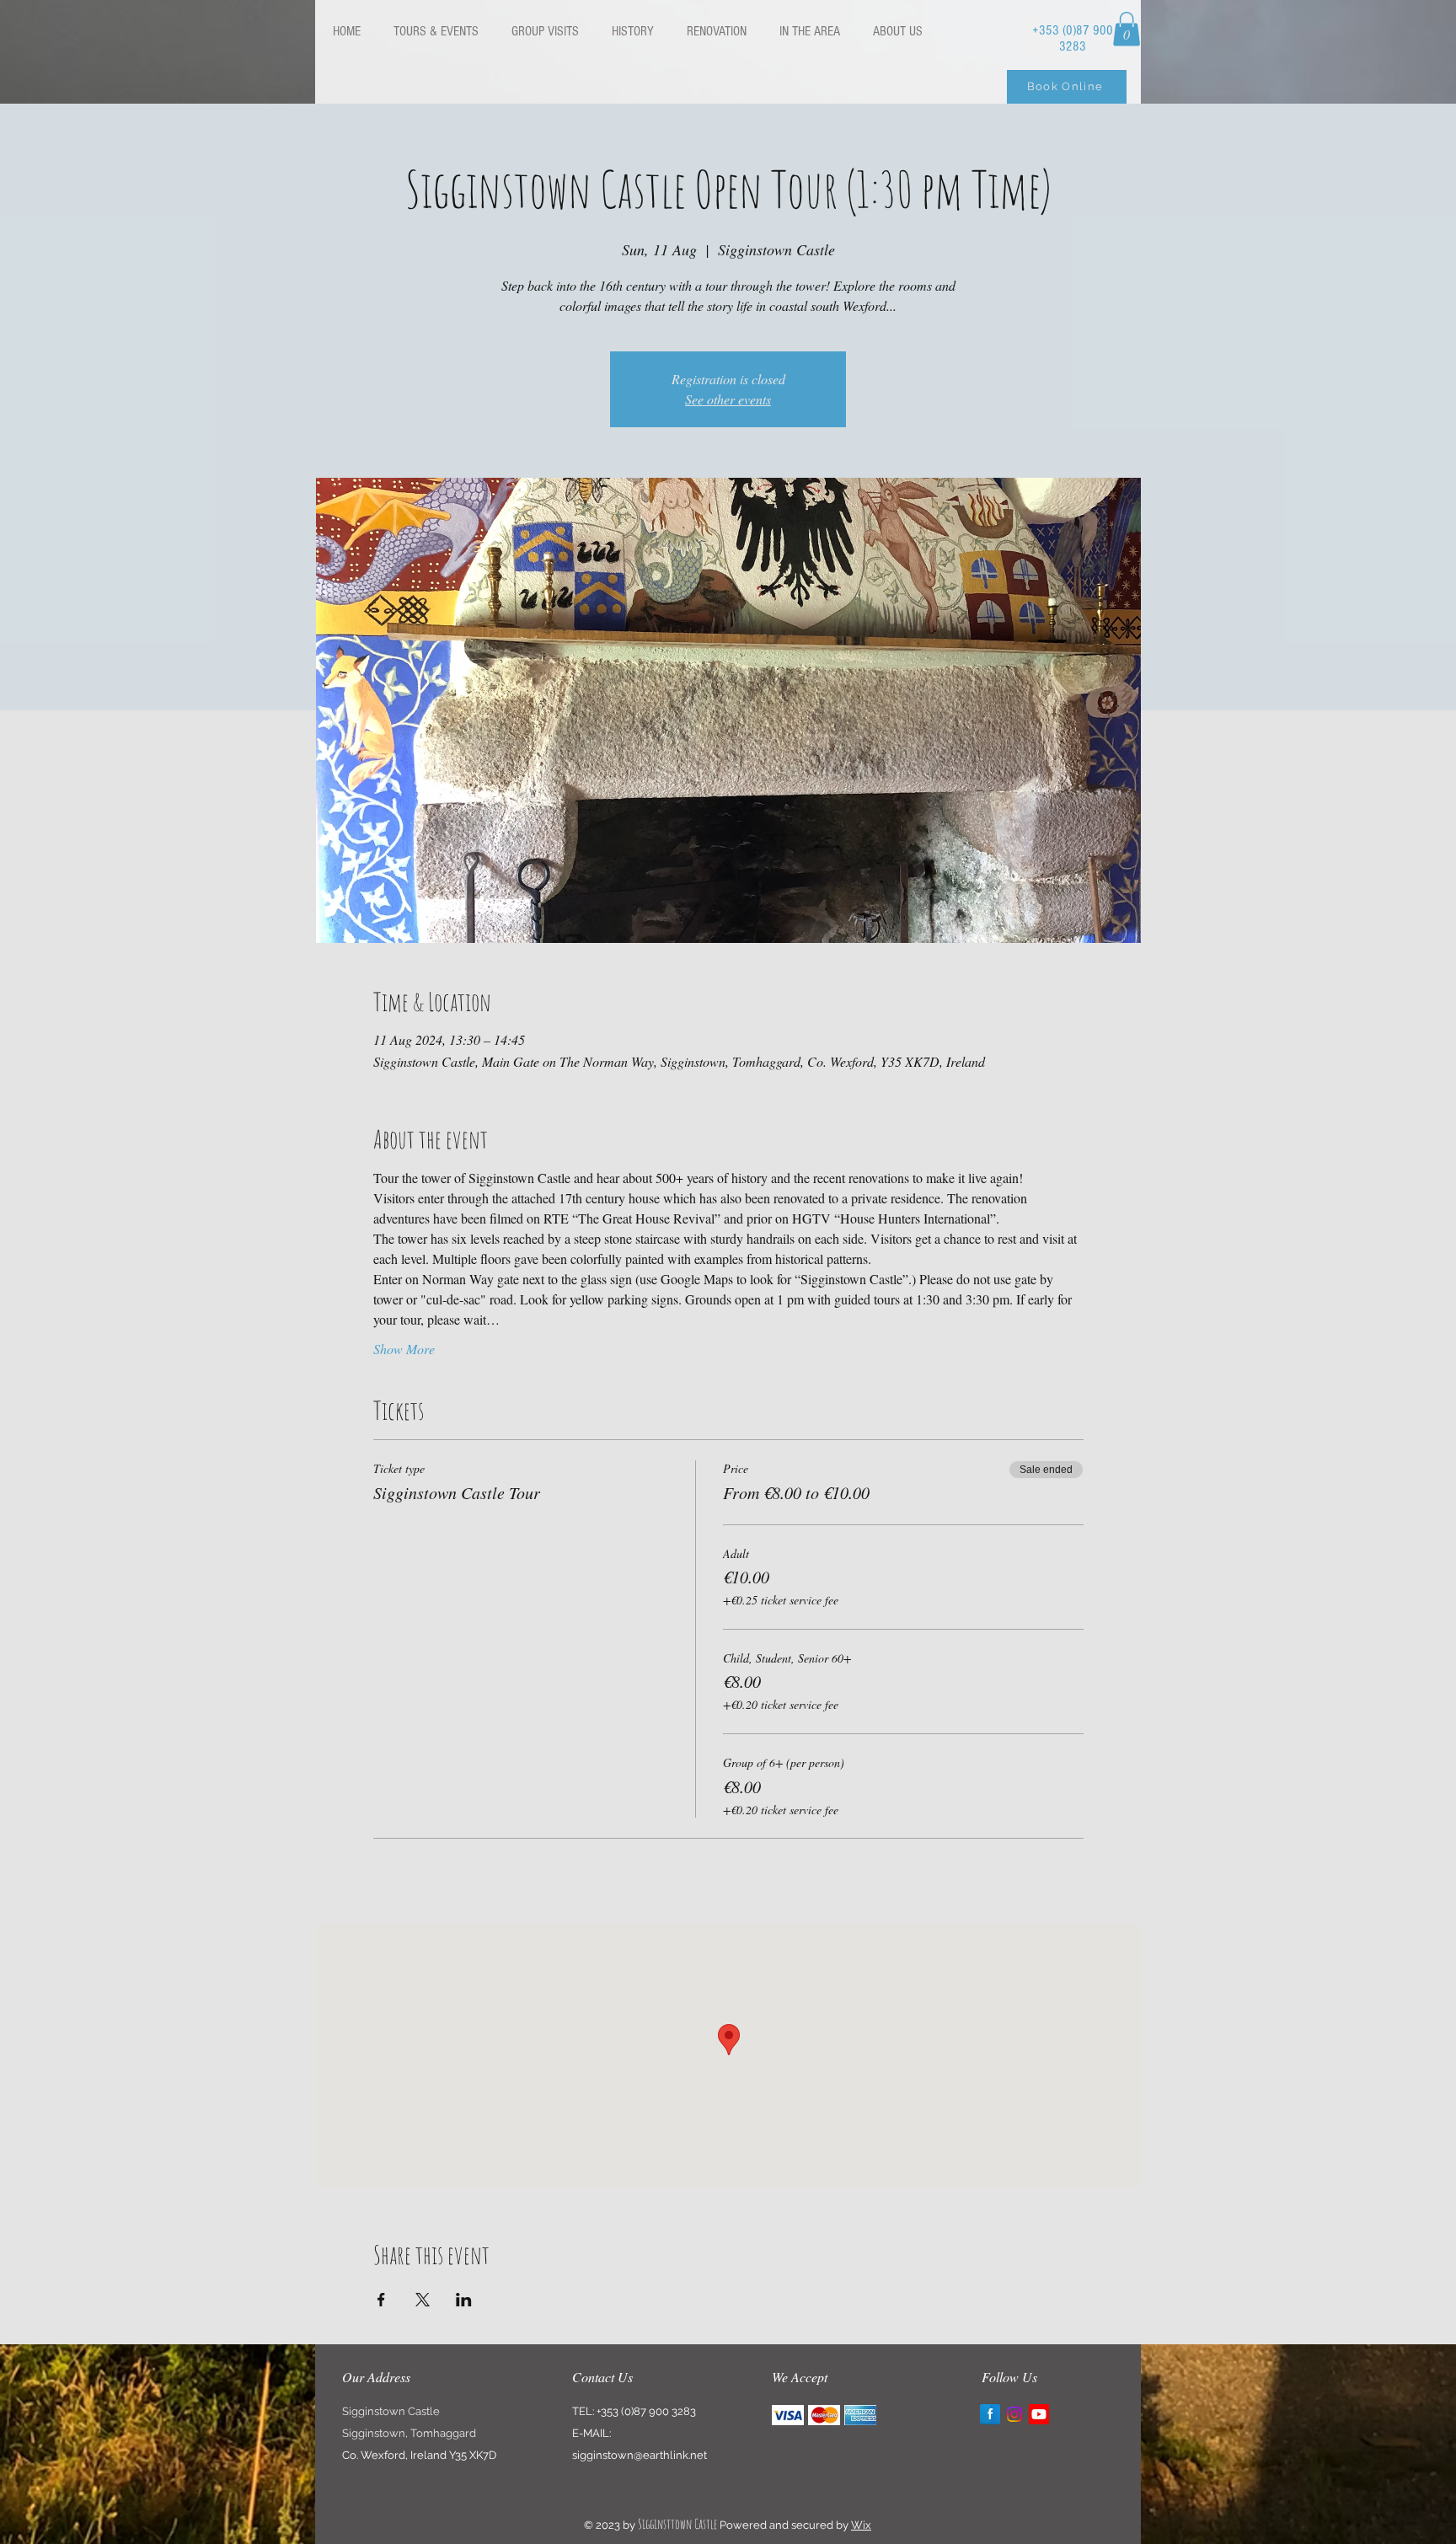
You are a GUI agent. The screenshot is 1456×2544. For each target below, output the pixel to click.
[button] (1127, 29)
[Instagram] (1014, 2414)
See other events (728, 399)
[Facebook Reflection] (990, 2414)
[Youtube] (1039, 2414)
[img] (788, 2415)
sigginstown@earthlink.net (640, 2455)
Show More (404, 1349)
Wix (861, 2525)
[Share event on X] (423, 2300)
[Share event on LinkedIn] (464, 2300)
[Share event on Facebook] (381, 2300)
